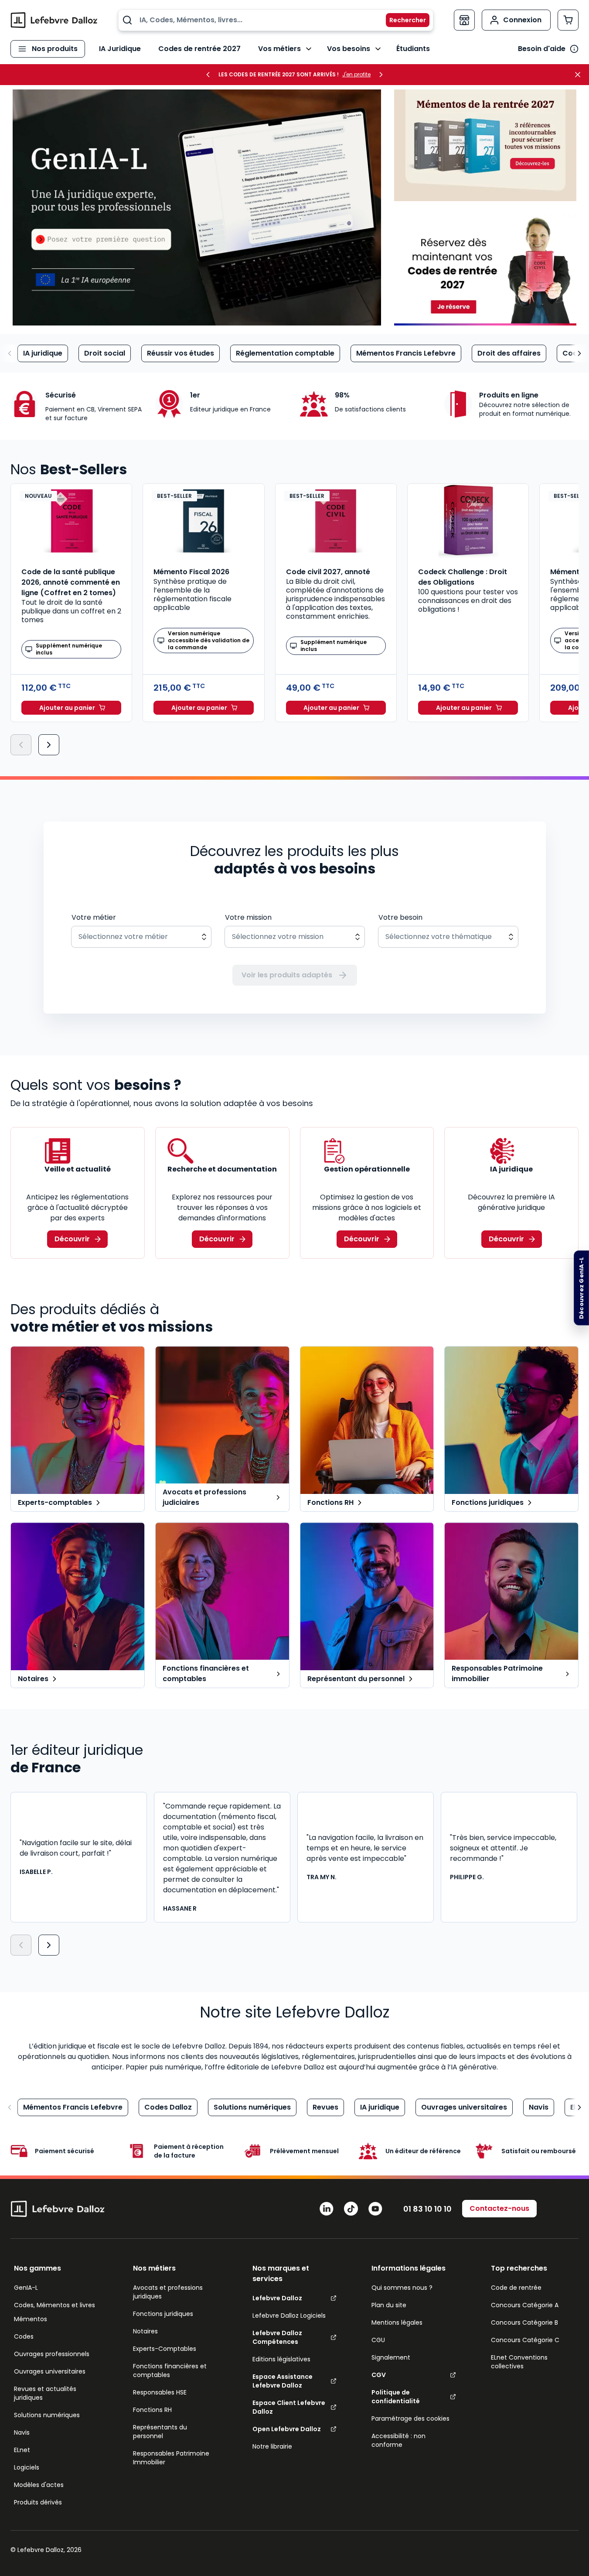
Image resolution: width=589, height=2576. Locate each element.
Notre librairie (272, 2446)
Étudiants (413, 49)
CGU (378, 2340)
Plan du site (389, 2305)
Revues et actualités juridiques (45, 2393)
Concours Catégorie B (524, 2323)
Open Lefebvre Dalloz (287, 2429)
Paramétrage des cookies (410, 2418)
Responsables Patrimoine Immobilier (171, 2458)
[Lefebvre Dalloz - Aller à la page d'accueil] (54, 20)
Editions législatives (281, 2359)
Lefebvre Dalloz (277, 2298)
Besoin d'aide (542, 49)
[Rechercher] (402, 20)
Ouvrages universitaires (464, 2107)
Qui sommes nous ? (402, 2288)
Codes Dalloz (168, 2107)
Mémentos (31, 2319)
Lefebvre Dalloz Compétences (277, 2337)
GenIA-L (26, 2288)
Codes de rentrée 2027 (199, 49)
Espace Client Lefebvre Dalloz (289, 2407)
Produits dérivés (38, 2502)
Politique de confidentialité (396, 2397)
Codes (24, 2336)
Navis (539, 2107)
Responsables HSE (160, 2392)
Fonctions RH (152, 2410)
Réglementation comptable (285, 353)
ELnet (22, 2450)
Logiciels (27, 2467)
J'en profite (356, 75)
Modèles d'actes (39, 2485)
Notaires (145, 2331)
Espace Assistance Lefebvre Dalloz (283, 2381)
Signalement (391, 2357)
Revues (325, 2107)
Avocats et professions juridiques (168, 2292)
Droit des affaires (509, 353)
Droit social (105, 353)
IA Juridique (120, 49)
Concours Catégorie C (525, 2340)
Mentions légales (397, 2323)
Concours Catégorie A (525, 2305)
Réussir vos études (180, 353)
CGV (379, 2375)
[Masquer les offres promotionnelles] (580, 75)
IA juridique (43, 353)
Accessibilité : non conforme (398, 2440)
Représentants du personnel (160, 2432)
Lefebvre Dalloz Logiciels (289, 2316)
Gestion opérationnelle (367, 1169)
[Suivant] (49, 745)
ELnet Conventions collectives (519, 2362)
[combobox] (276, 20)
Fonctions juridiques (163, 2314)
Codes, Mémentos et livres (54, 2305)
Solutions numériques (252, 2107)
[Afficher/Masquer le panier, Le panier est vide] (568, 20)
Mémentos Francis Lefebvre (406, 353)
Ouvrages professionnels (52, 2354)
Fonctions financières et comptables (170, 2370)
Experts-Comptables (165, 2349)
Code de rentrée (516, 2288)
